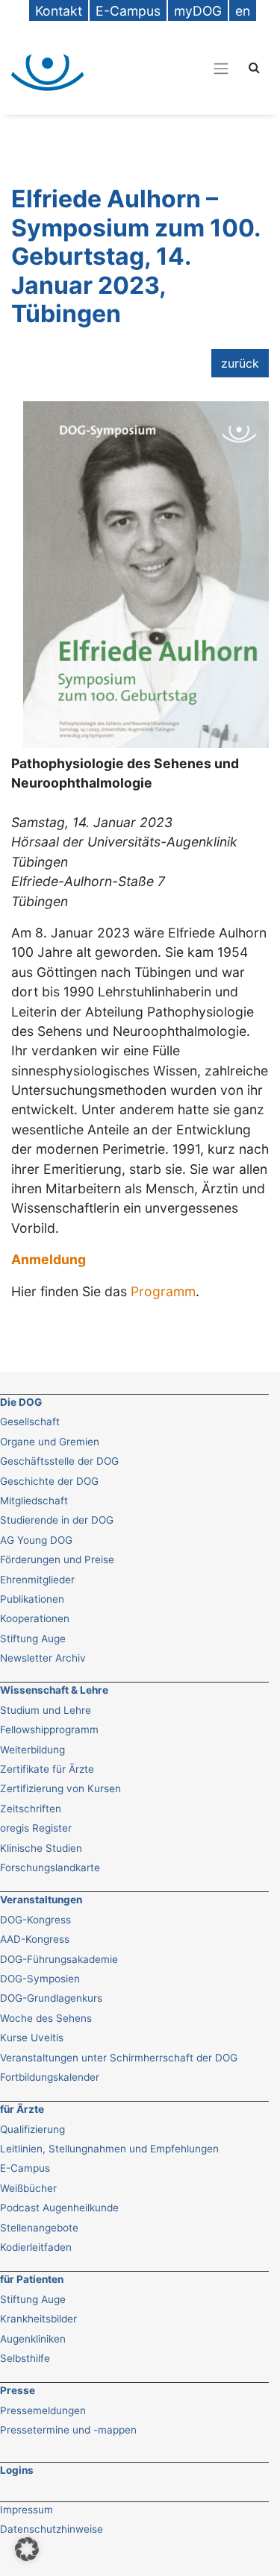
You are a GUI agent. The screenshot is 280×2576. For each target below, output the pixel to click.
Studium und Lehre (46, 1710)
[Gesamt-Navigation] (221, 68)
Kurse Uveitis (32, 2038)
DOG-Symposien (40, 1979)
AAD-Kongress (35, 1939)
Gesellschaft (30, 1421)
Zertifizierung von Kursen (60, 1788)
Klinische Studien (41, 1848)
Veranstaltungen (41, 1900)
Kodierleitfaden (36, 2247)
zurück (240, 363)
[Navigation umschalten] (169, 68)
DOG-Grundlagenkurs (51, 1998)
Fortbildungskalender (50, 2077)
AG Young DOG (36, 1540)
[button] (27, 2549)
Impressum (27, 2510)
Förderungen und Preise (57, 1559)
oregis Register (36, 1828)
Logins (17, 2470)
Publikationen (32, 1599)
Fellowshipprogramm (49, 1730)
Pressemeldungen (43, 2410)
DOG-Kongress (35, 1920)
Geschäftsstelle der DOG (59, 1461)
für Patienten (32, 2279)
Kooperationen (35, 1618)
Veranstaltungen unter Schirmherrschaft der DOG (119, 2058)
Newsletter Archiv (43, 1658)
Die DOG (21, 1402)
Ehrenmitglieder (37, 1580)
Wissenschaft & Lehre (54, 1690)
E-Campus (25, 2168)
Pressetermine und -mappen (68, 2430)
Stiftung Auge (33, 1639)
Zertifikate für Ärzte (47, 1769)
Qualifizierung (32, 2129)
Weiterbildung (32, 1750)
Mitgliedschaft (34, 1501)
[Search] (254, 67)
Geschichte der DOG (49, 1481)
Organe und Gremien (50, 1442)
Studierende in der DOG (57, 1520)
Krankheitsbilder (38, 2319)
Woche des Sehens (46, 2018)
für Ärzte (22, 2109)
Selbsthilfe (25, 2358)
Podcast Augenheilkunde (59, 2208)
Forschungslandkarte (50, 1867)
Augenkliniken (33, 2339)
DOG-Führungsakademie (59, 1959)
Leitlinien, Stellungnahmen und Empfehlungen (109, 2149)
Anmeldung (49, 1259)
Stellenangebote (39, 2228)
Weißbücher (28, 2188)
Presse (18, 2390)
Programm (163, 1291)
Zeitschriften (31, 1809)
